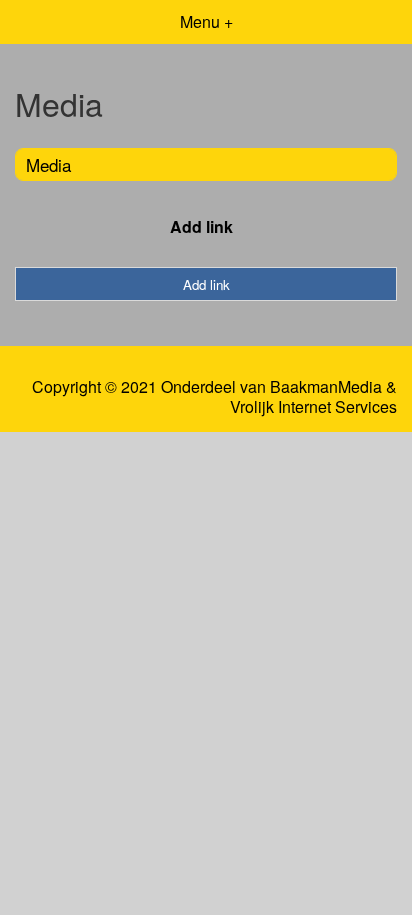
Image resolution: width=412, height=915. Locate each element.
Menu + (206, 21)
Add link (201, 226)
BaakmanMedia (326, 387)
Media (48, 164)
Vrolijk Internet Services (313, 407)
